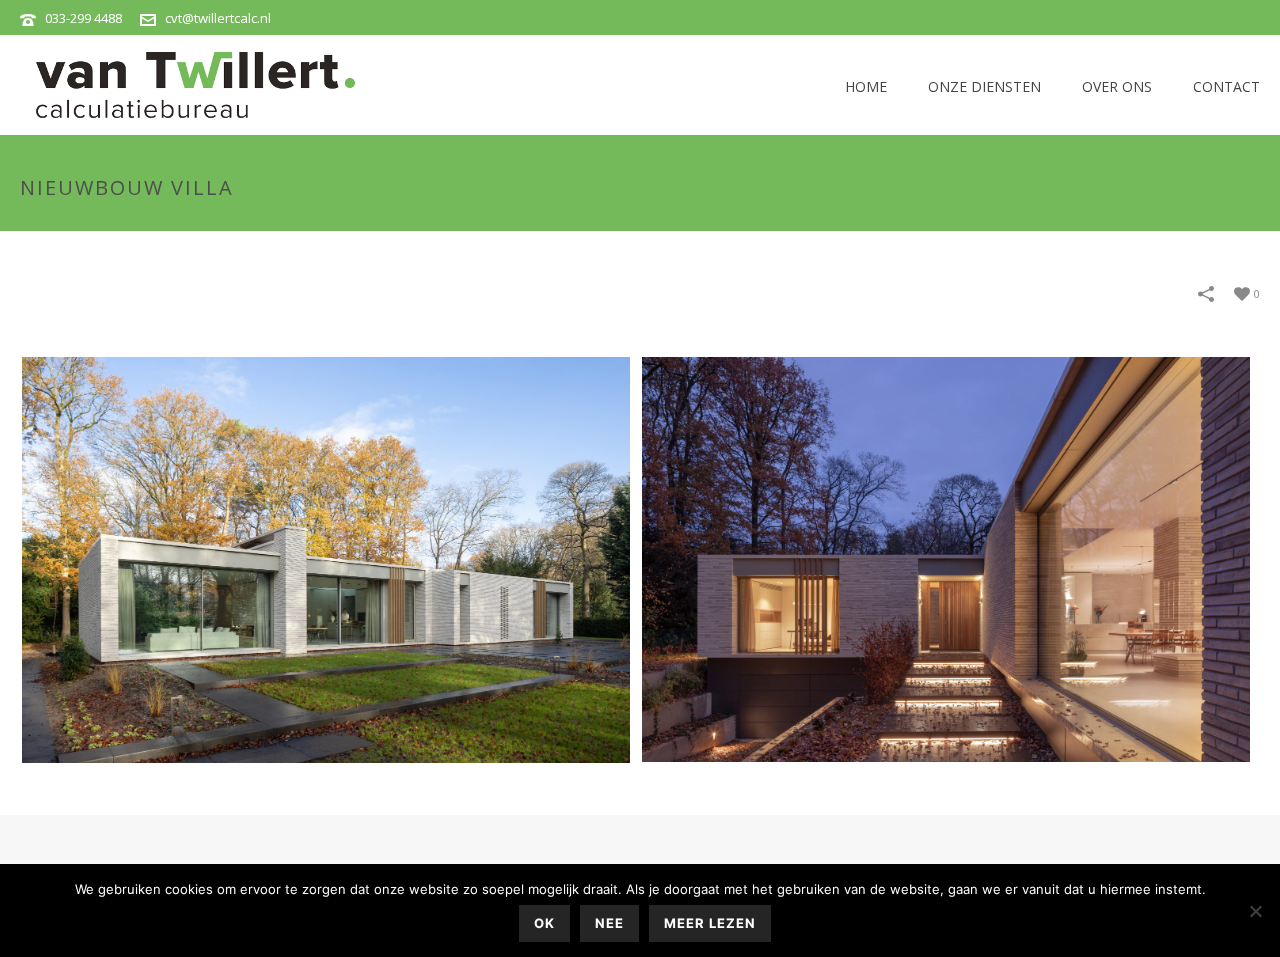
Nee (609, 923)
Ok (544, 923)
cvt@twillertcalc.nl (218, 18)
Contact (1226, 86)
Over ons (1117, 86)
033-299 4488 (83, 18)
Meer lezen (710, 923)
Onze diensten (984, 86)
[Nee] (1255, 911)
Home (866, 86)
